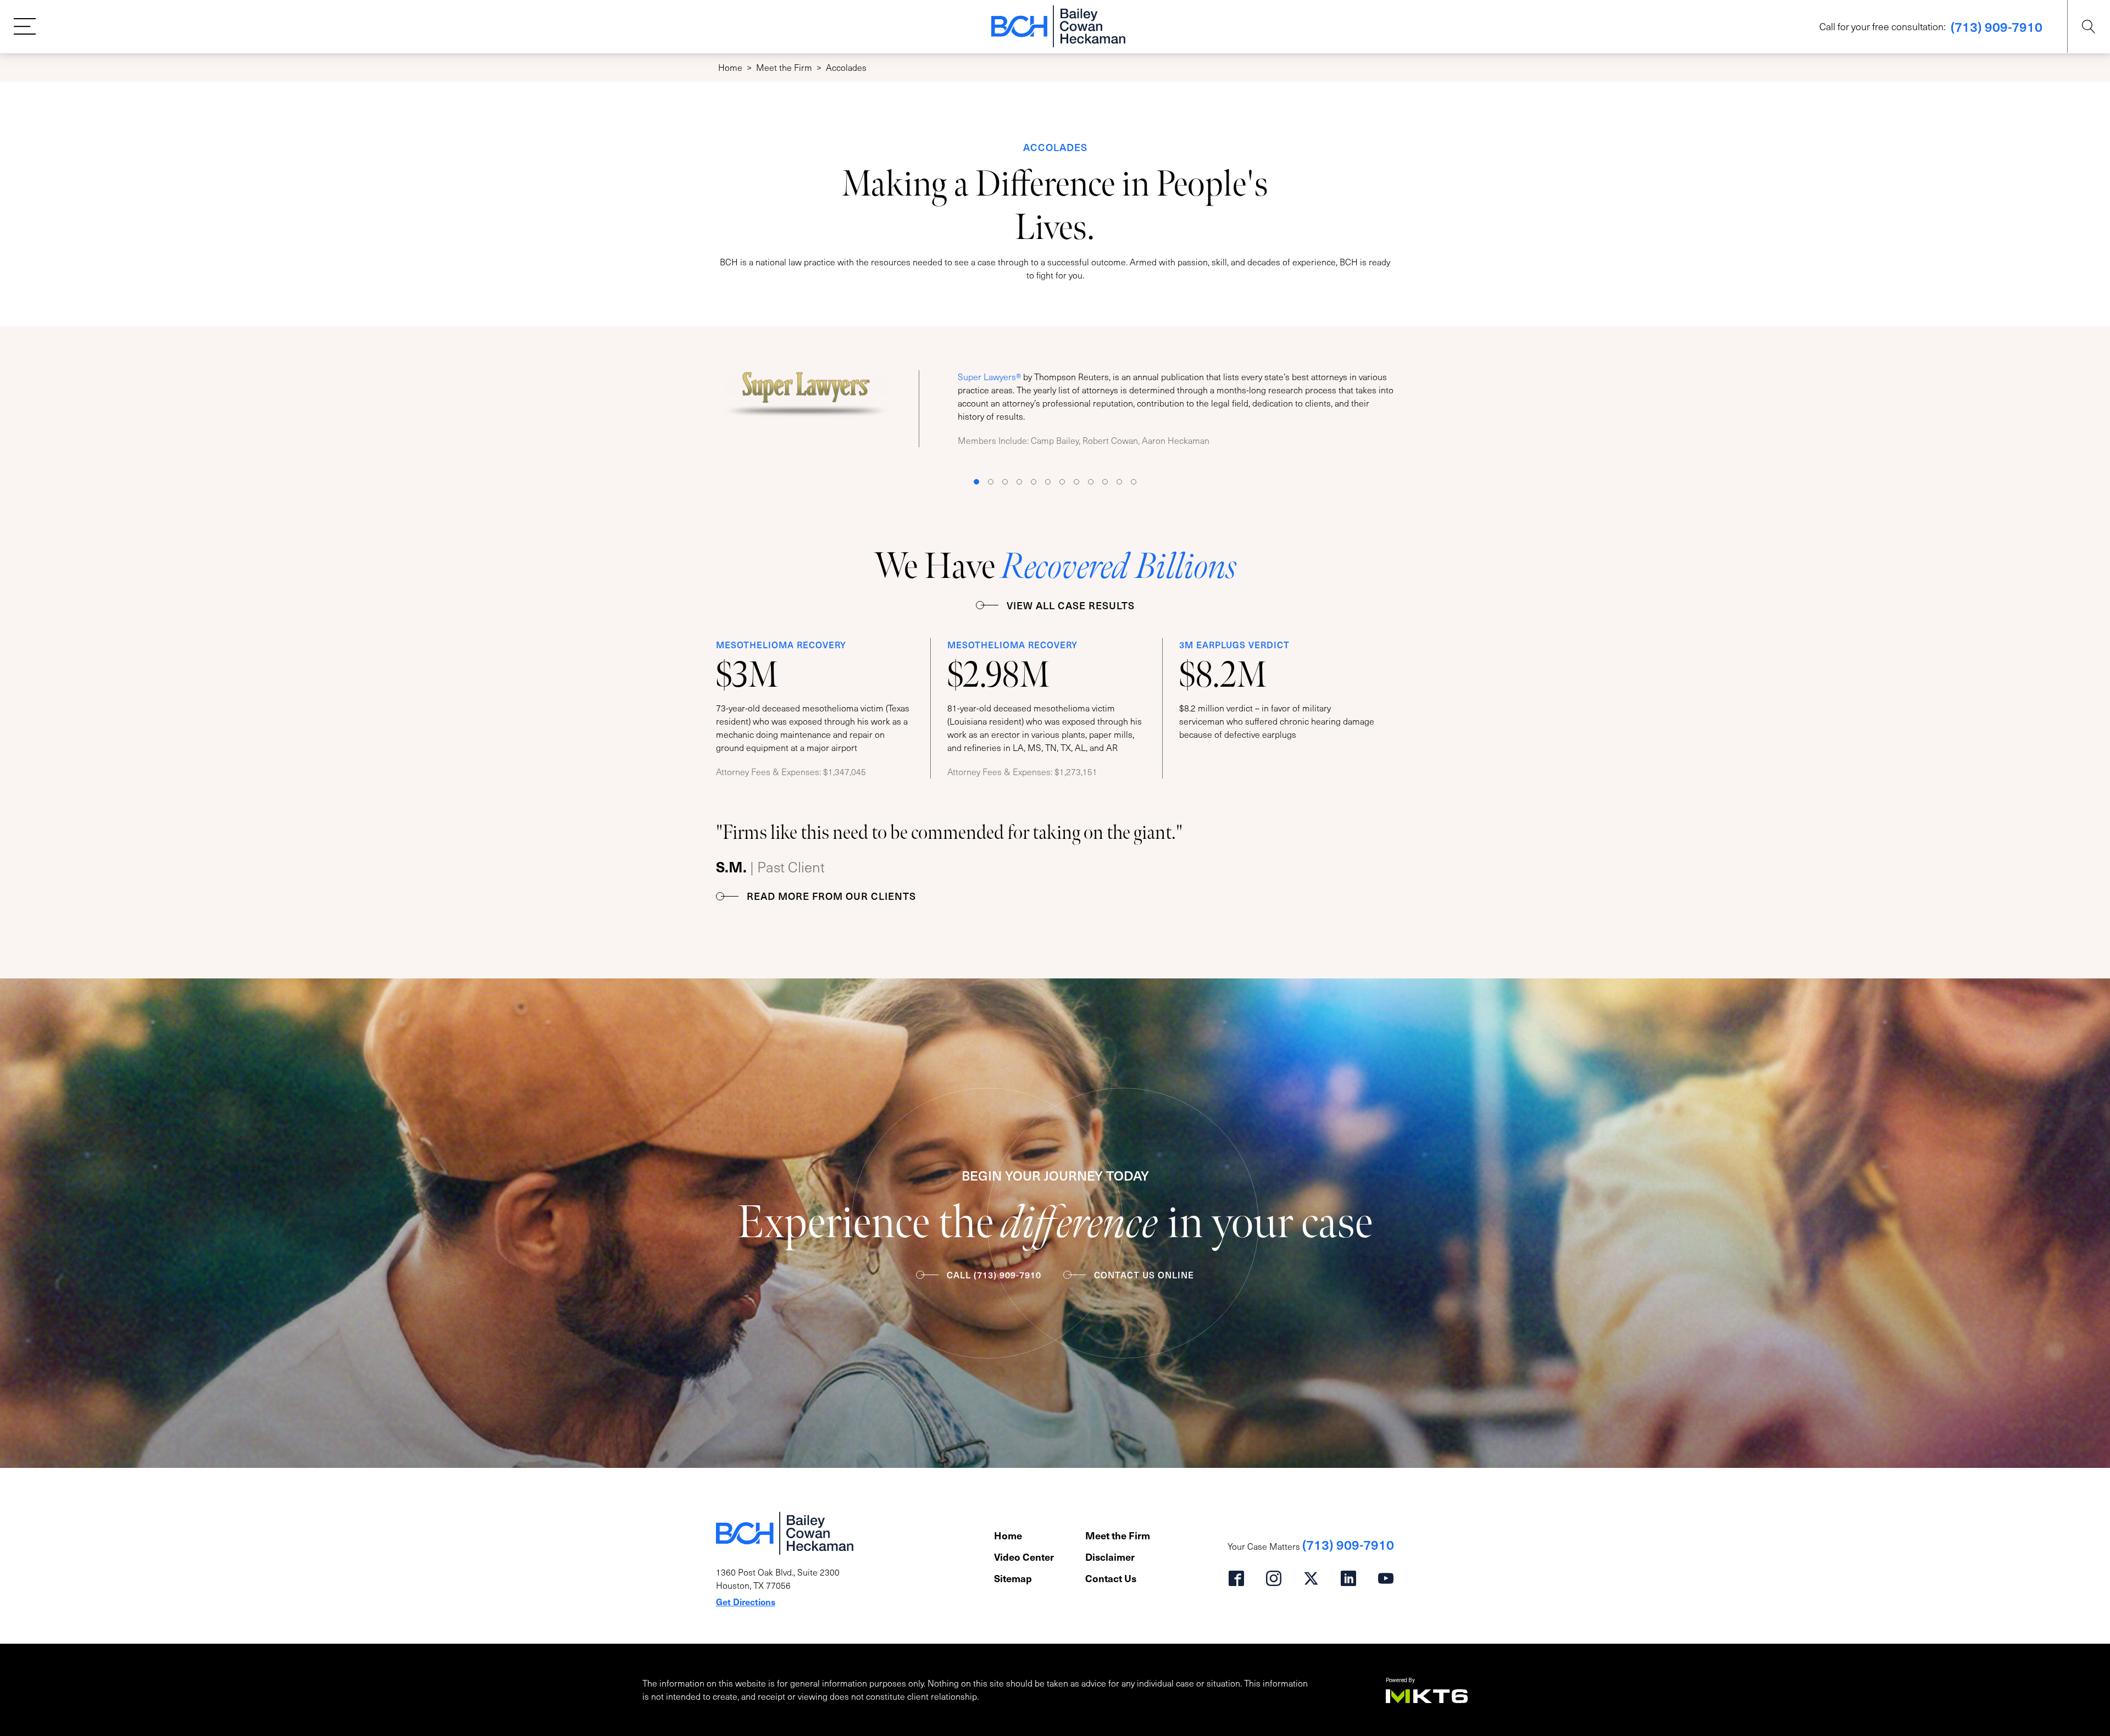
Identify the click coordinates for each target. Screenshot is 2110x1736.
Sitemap (1013, 1578)
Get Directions (746, 1601)
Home (730, 67)
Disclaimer (1110, 1557)
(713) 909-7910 (1997, 26)
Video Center (1024, 1557)
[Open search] (2089, 27)
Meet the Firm (784, 67)
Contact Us (1111, 1578)
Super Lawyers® (989, 377)
